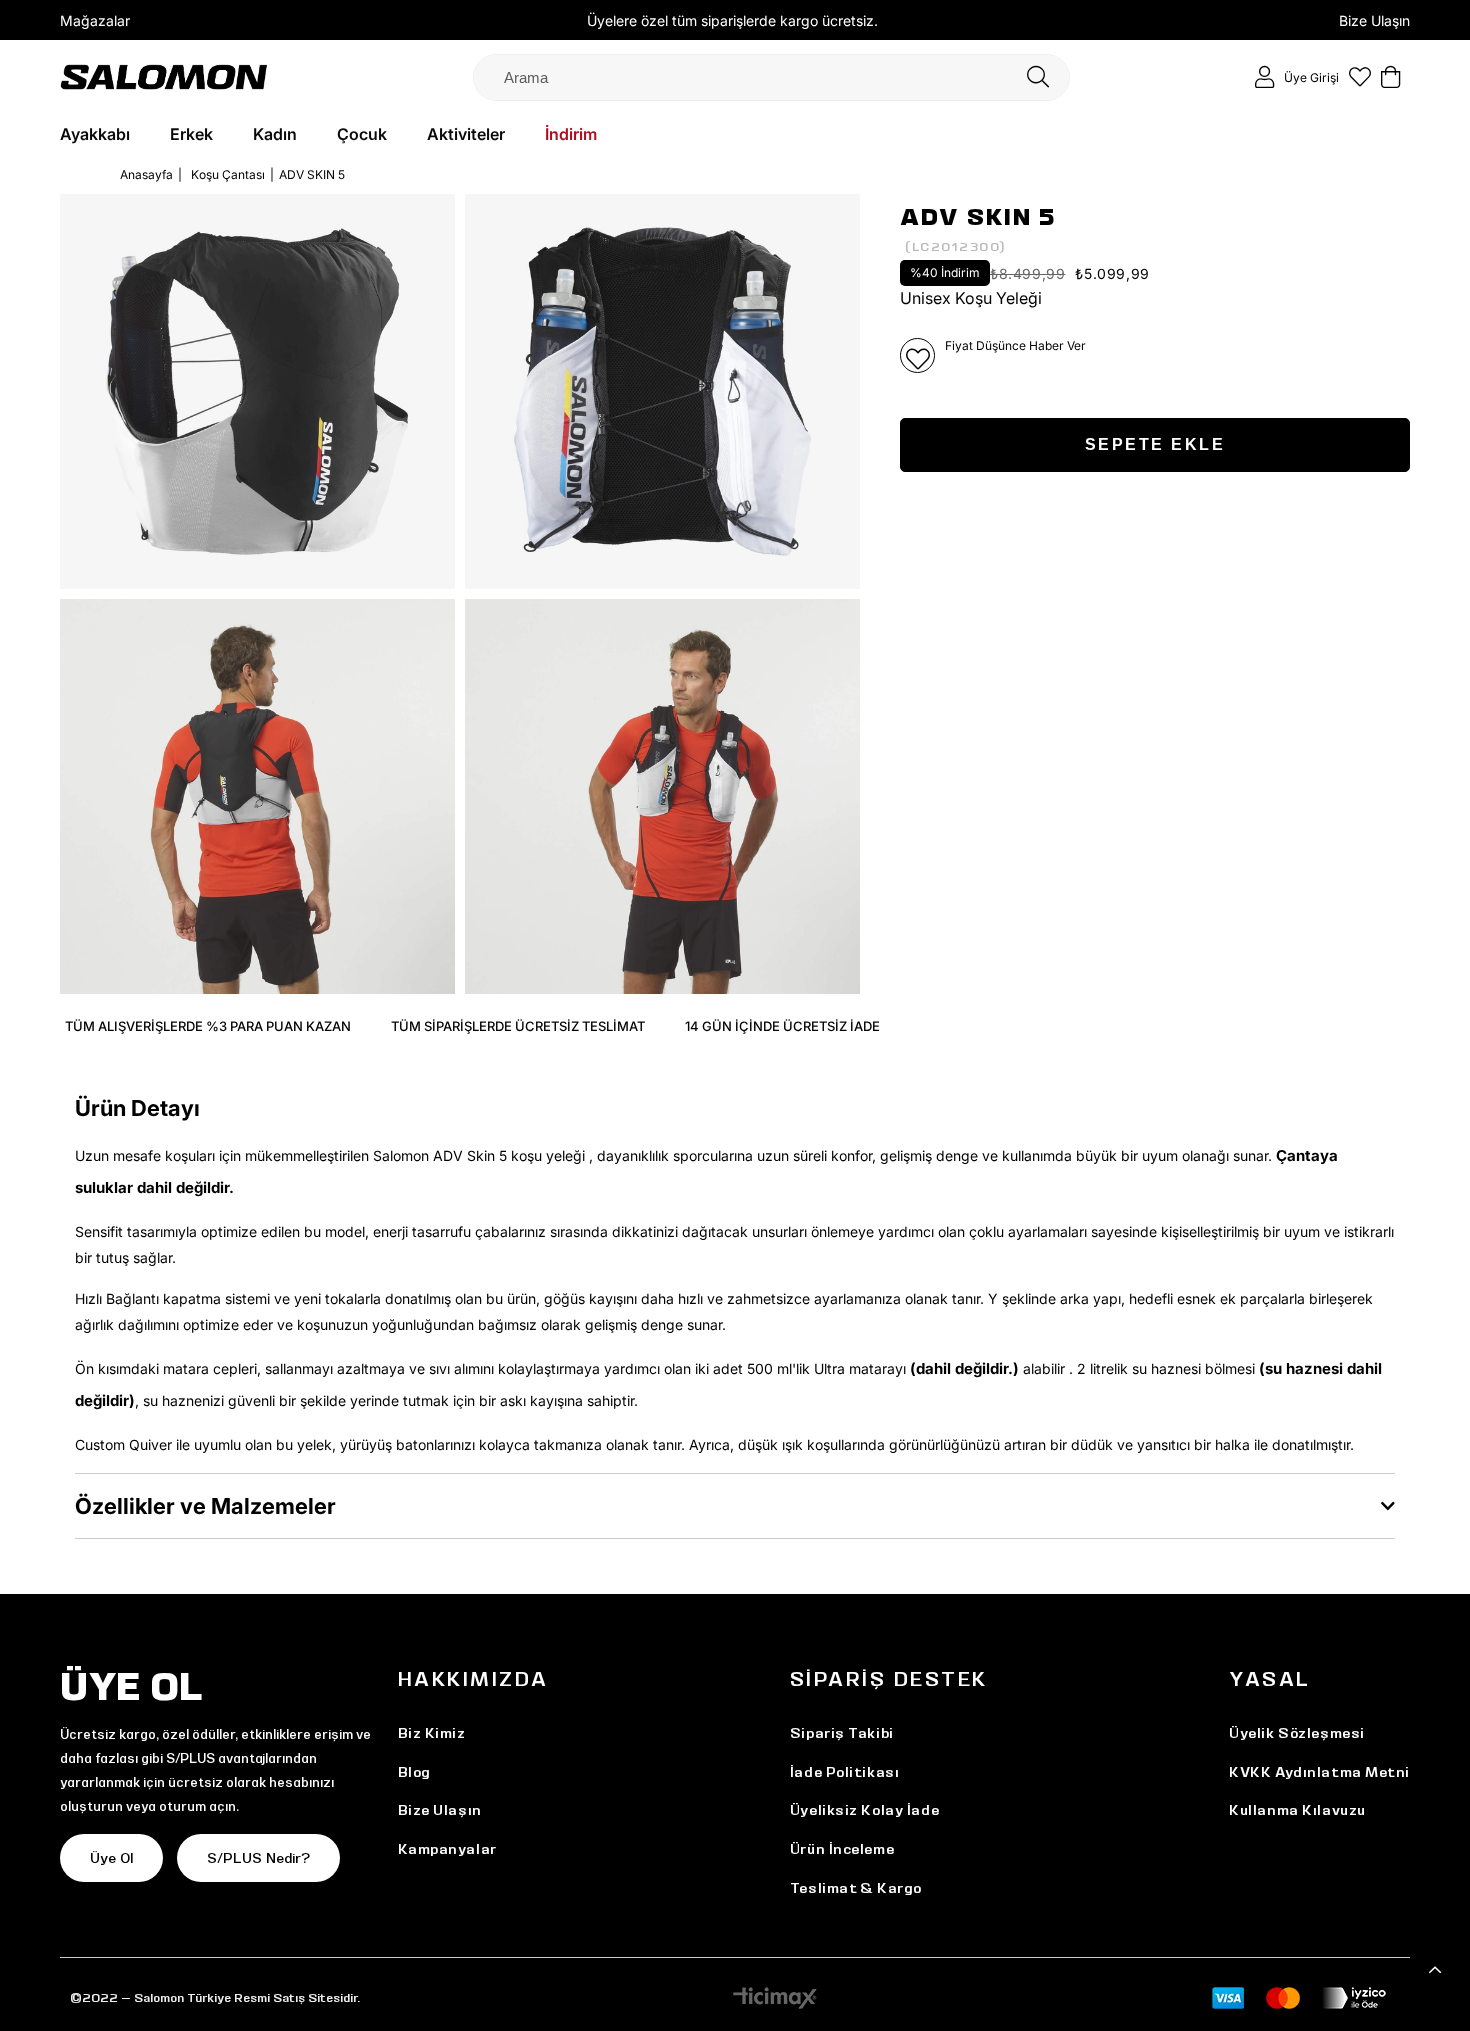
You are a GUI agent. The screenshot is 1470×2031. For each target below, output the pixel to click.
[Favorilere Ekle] (917, 355)
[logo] (164, 76)
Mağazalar (95, 20)
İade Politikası (844, 1772)
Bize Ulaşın (1374, 20)
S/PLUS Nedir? (258, 1858)
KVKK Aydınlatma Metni (1319, 1772)
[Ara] (1038, 77)
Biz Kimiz (432, 1733)
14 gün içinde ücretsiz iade (782, 1026)
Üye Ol (111, 1858)
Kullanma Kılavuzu (1297, 1810)
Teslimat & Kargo (856, 1888)
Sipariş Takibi (842, 1733)
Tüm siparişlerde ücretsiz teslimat (518, 1026)
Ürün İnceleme (842, 1849)
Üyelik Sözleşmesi (1297, 1733)
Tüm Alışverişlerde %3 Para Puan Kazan (208, 1026)
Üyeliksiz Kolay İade (864, 1810)
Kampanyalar (447, 1849)
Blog (414, 1772)
